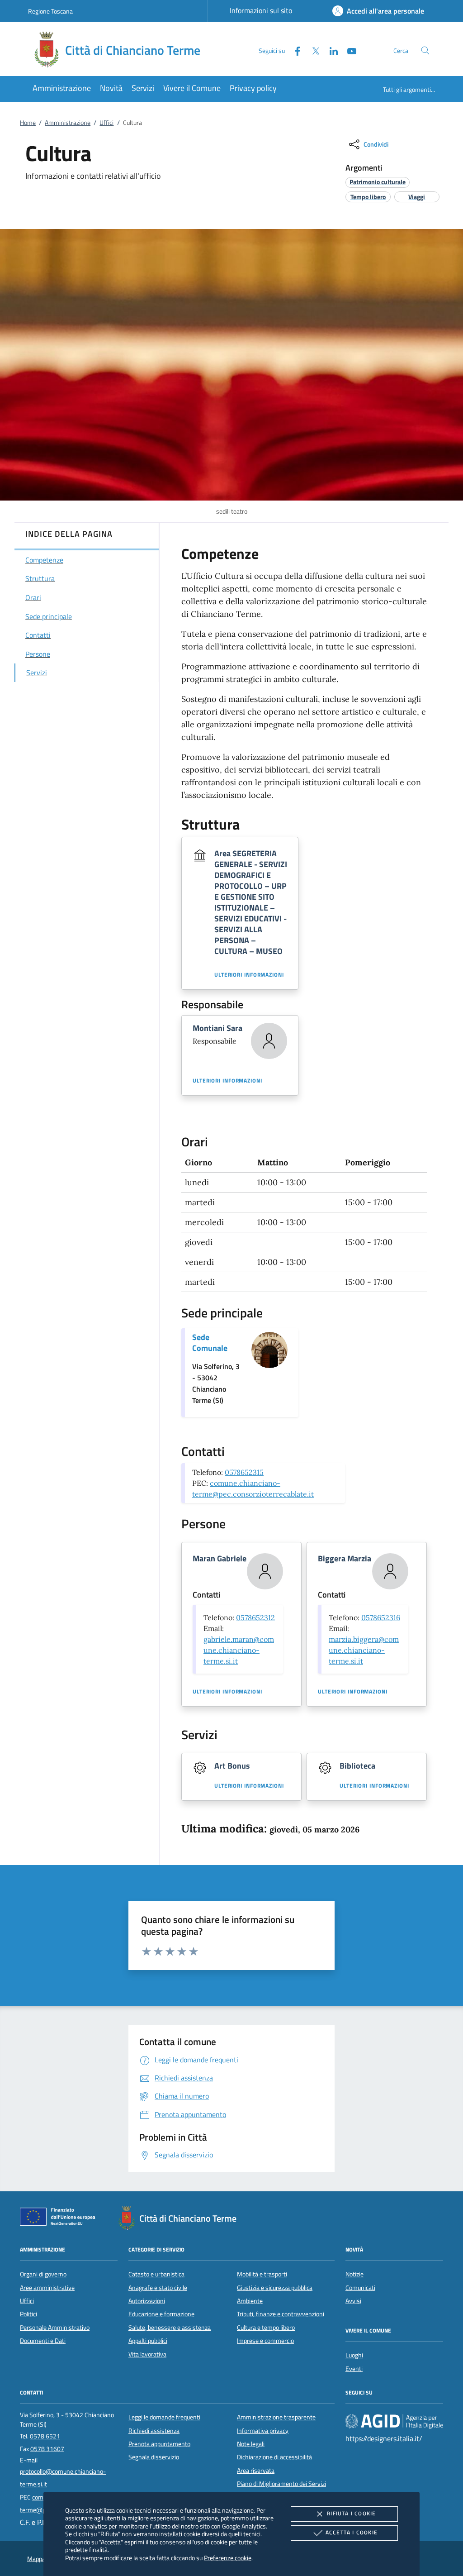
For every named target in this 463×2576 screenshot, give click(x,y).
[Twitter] (312, 50)
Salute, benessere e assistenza (170, 2328)
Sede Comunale (210, 1343)
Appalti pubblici (148, 2341)
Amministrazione (68, 123)
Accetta (352, 2532)
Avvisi (353, 2301)
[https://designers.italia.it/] (394, 2421)
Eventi (354, 2369)
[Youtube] (348, 50)
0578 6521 (45, 2436)
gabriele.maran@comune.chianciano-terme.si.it (239, 1650)
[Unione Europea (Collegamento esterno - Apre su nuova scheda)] (60, 2218)
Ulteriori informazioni (249, 975)
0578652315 (244, 1472)
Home (28, 123)
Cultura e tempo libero (266, 2328)
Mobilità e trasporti (262, 2274)
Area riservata (256, 2471)
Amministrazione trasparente (276, 2417)
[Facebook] (294, 50)
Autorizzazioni (147, 2301)
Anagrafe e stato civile (158, 2288)
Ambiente (250, 2301)
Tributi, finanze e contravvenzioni (281, 2314)
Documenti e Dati (43, 2341)
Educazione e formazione (161, 2314)
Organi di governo (43, 2274)
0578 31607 (47, 2449)
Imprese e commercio (265, 2341)
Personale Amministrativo (55, 2328)
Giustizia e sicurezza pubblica (275, 2288)
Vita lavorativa (147, 2354)
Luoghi (354, 2355)
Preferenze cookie (228, 2558)
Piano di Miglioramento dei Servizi (281, 2484)
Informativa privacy (263, 2431)
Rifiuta (351, 2513)
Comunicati (360, 2288)
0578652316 (381, 1617)
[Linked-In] (330, 50)
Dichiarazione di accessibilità (274, 2457)
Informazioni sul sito (261, 10)
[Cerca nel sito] (425, 50)
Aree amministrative (47, 2288)
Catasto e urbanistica (156, 2274)
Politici (28, 2314)
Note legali (251, 2444)
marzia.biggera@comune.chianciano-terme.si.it (364, 1650)
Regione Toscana (50, 11)
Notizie (354, 2274)
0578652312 (255, 1617)
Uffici (106, 123)
